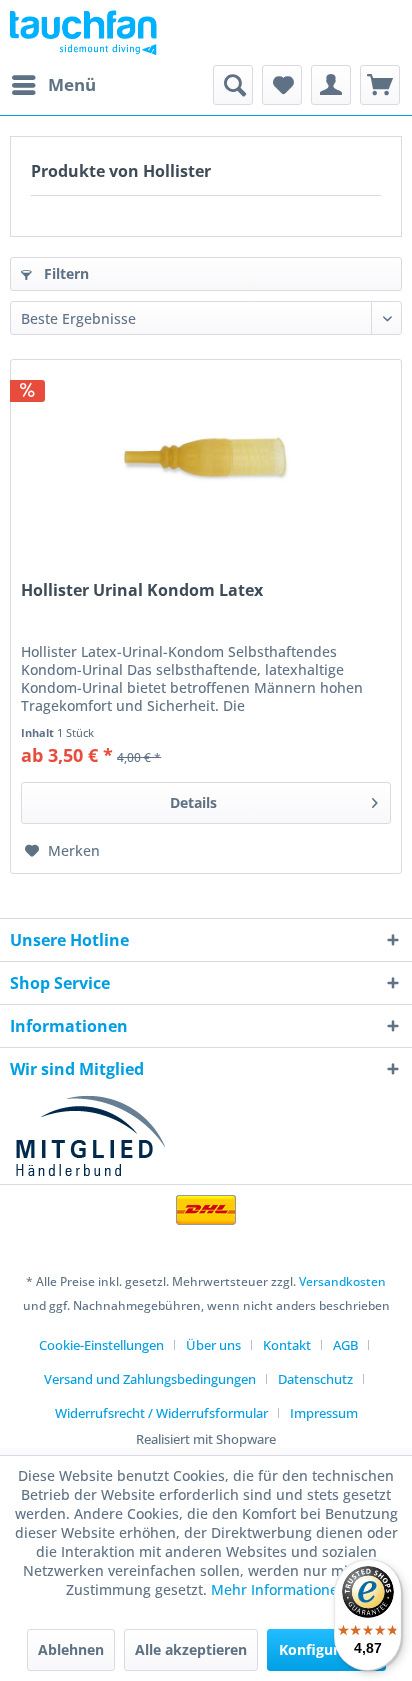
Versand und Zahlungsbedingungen (150, 1379)
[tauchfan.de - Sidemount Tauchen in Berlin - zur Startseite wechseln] (83, 32)
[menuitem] (53, 85)
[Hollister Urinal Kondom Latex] (206, 460)
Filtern (64, 273)
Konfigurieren (326, 1649)
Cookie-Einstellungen (101, 1345)
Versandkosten (342, 1281)
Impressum (324, 1413)
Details (193, 802)
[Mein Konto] (331, 85)
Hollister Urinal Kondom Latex (142, 590)
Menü (72, 84)
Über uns (213, 1345)
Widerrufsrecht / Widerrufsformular (161, 1413)
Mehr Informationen (279, 1589)
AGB (345, 1345)
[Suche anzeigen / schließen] (233, 85)
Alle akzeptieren (191, 1649)
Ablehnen (71, 1649)
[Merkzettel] (282, 85)
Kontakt (287, 1345)
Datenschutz (315, 1379)
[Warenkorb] (380, 85)
